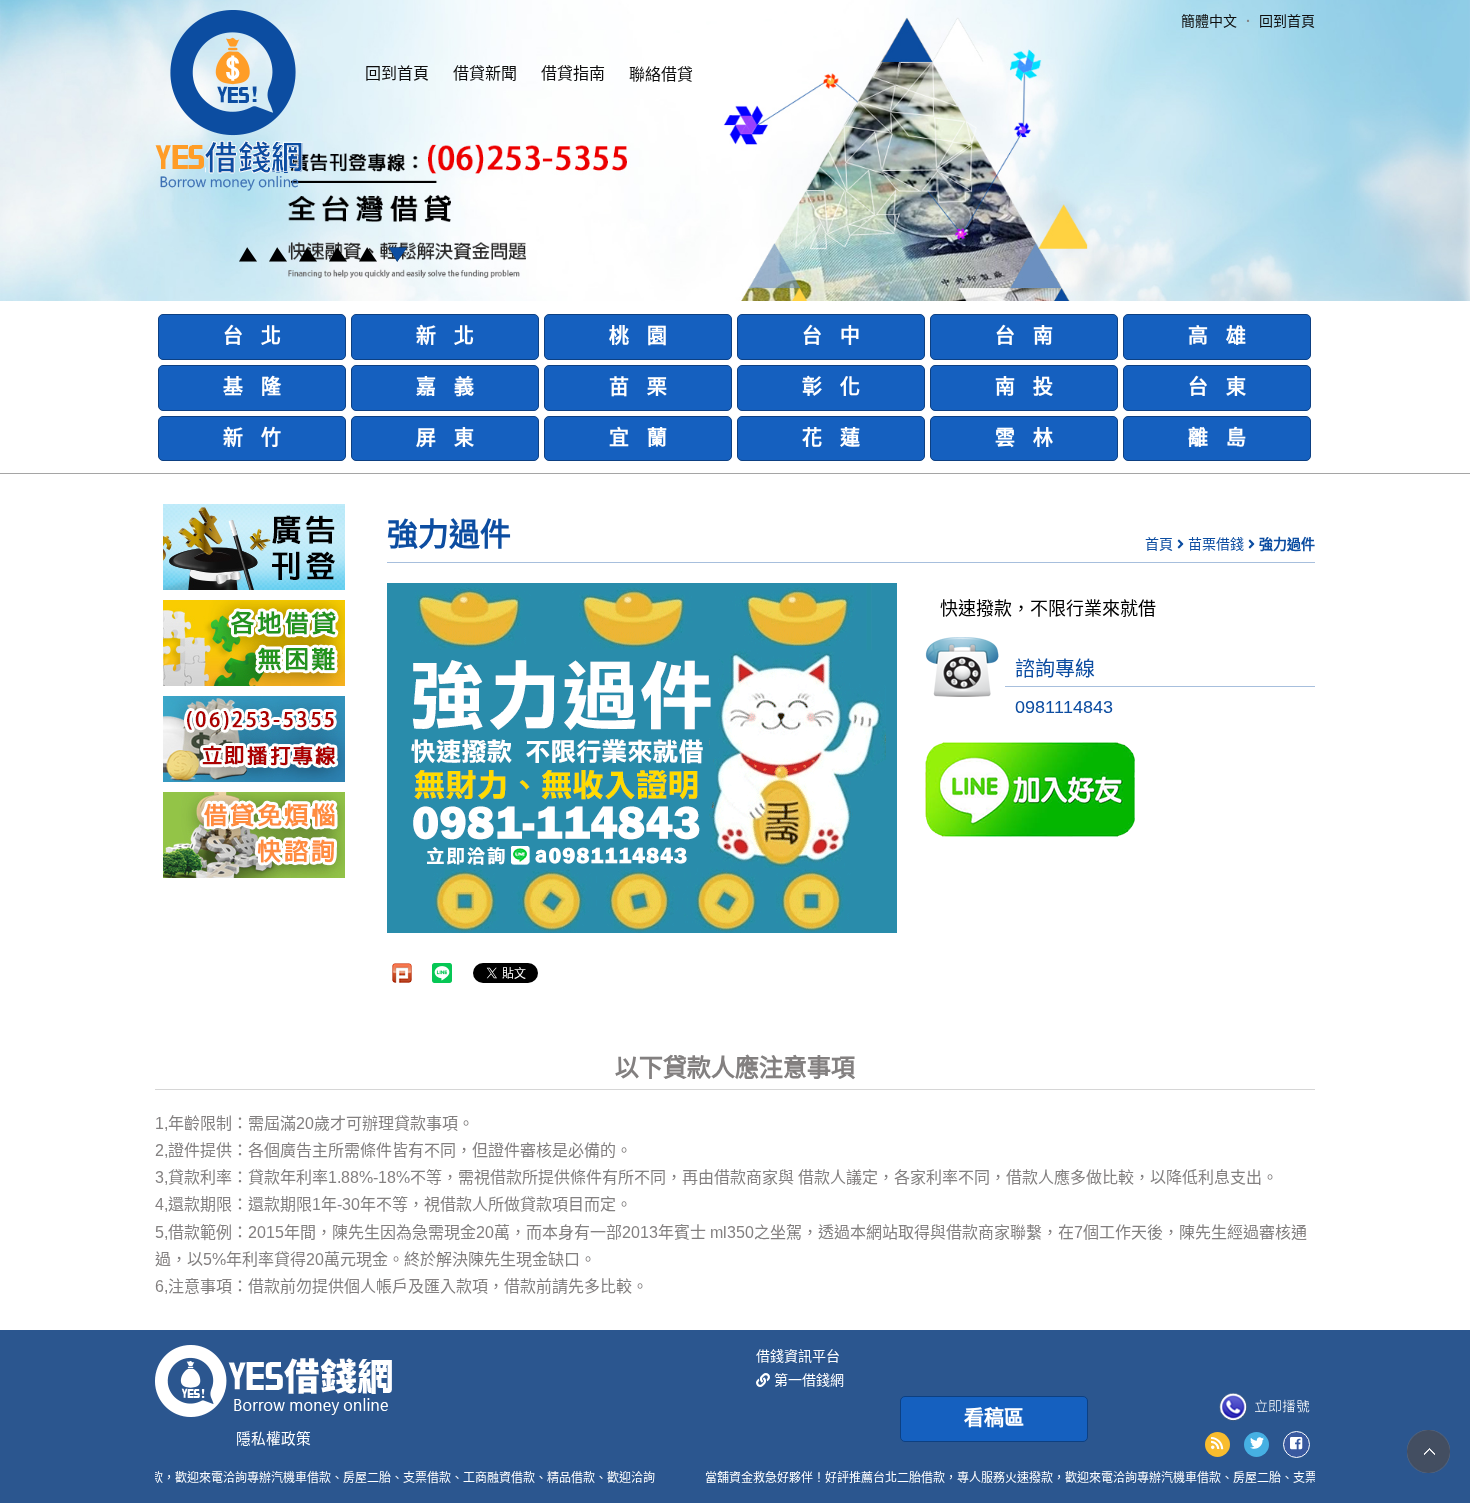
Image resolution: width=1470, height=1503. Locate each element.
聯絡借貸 (661, 74)
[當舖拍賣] (254, 546)
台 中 (831, 336)
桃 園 (638, 336)
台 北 (252, 336)
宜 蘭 (638, 438)
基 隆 (252, 387)
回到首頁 (397, 73)
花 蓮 (831, 438)
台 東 (1217, 387)
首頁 (1159, 544)
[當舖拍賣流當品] (254, 834)
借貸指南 (573, 73)
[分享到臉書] (1296, 1444)
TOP (1428, 1451)
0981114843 (1064, 707)
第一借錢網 (807, 1380)
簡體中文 (1209, 21)
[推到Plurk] (402, 973)
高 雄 (1217, 336)
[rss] (1217, 1444)
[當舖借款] (254, 642)
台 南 (1024, 336)
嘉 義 (445, 387)
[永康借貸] (254, 738)
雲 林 (1024, 438)
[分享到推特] (1256, 1444)
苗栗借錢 (1216, 544)
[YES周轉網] (229, 98)
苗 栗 (638, 387)
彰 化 (831, 387)
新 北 (445, 336)
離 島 (1217, 438)
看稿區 (994, 1418)
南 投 (1024, 387)
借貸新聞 (485, 73)
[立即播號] (1264, 1407)
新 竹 (252, 438)
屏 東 (445, 438)
